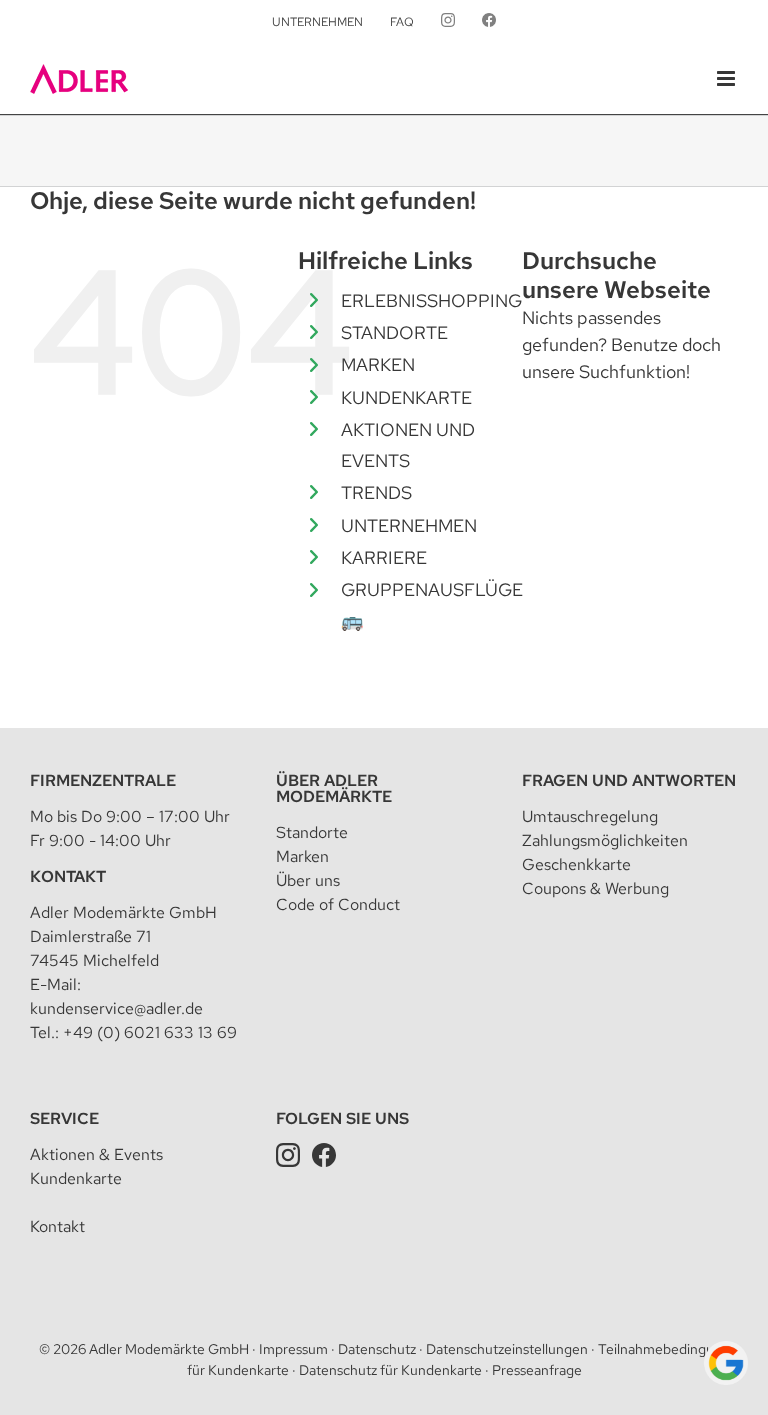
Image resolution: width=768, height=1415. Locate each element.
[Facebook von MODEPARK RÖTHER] (489, 22)
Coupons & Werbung (595, 888)
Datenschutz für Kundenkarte (390, 1370)
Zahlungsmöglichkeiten (605, 840)
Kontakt (68, 876)
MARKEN (378, 364)
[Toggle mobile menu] (727, 78)
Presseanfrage (537, 1370)
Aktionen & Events (96, 1154)
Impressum (293, 1349)
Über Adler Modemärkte (334, 788)
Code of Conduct (338, 904)
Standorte (312, 832)
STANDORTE (394, 332)
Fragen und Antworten (629, 780)
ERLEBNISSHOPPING (431, 300)
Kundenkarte (76, 1178)
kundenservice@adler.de (116, 1008)
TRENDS (376, 492)
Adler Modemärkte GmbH (169, 1349)
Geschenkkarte (576, 864)
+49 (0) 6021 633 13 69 (150, 1032)
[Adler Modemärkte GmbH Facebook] (324, 1154)
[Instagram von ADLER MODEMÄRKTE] (448, 22)
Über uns (308, 880)
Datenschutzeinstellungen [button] (507, 1349)
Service (64, 1118)
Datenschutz (377, 1349)
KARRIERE (384, 557)
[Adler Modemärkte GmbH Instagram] (288, 1154)
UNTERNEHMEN (409, 525)
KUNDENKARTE (406, 397)
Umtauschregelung (590, 816)
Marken (302, 856)
